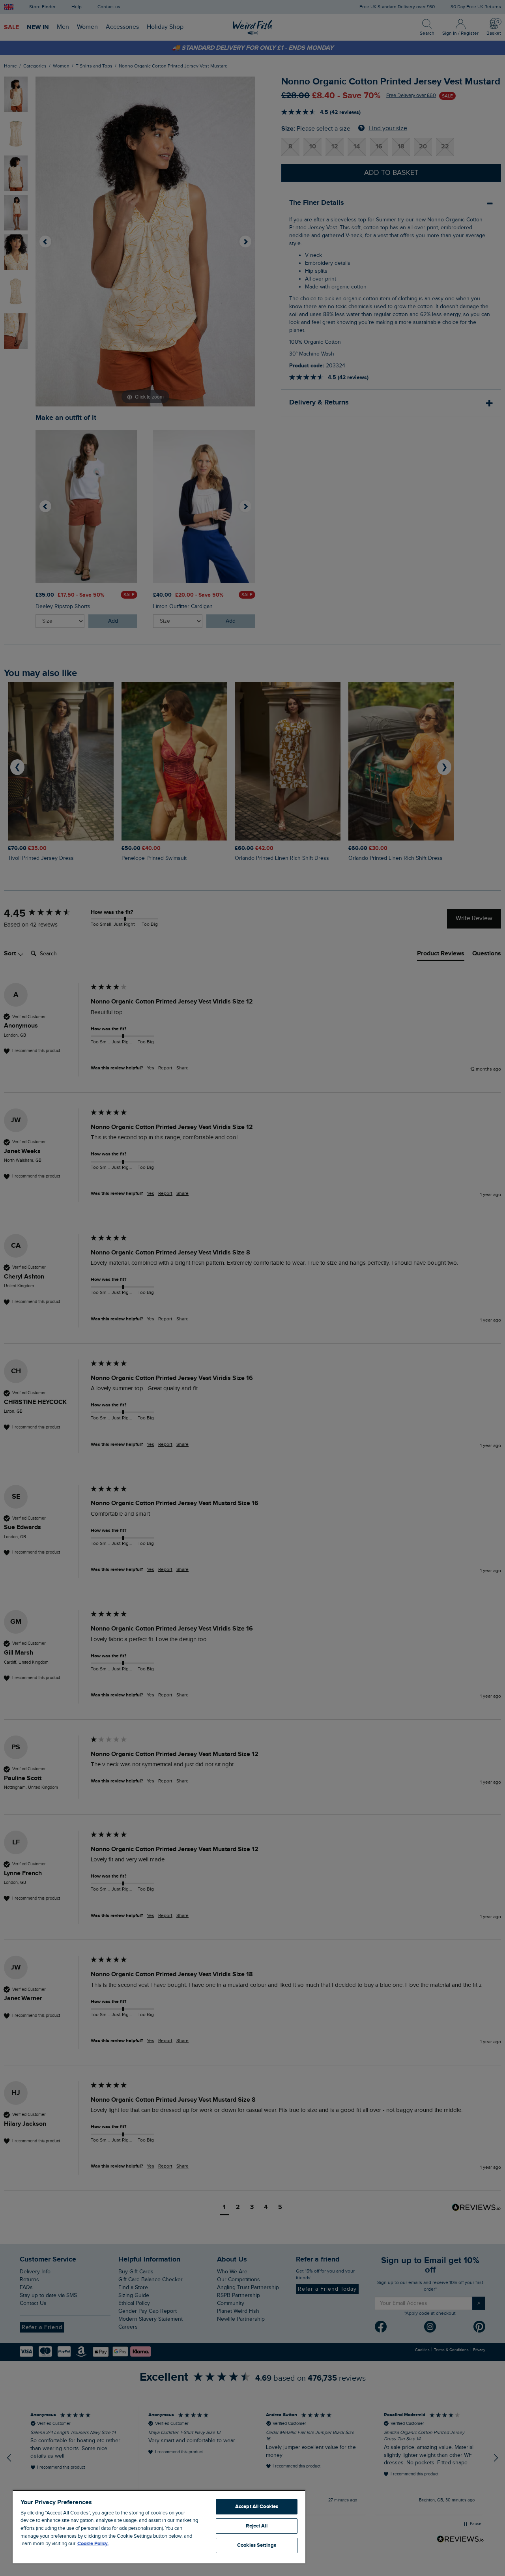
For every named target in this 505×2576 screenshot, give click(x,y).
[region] (159, 2527)
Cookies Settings (257, 2545)
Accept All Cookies (257, 2507)
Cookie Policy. (93, 2544)
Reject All (256, 2526)
